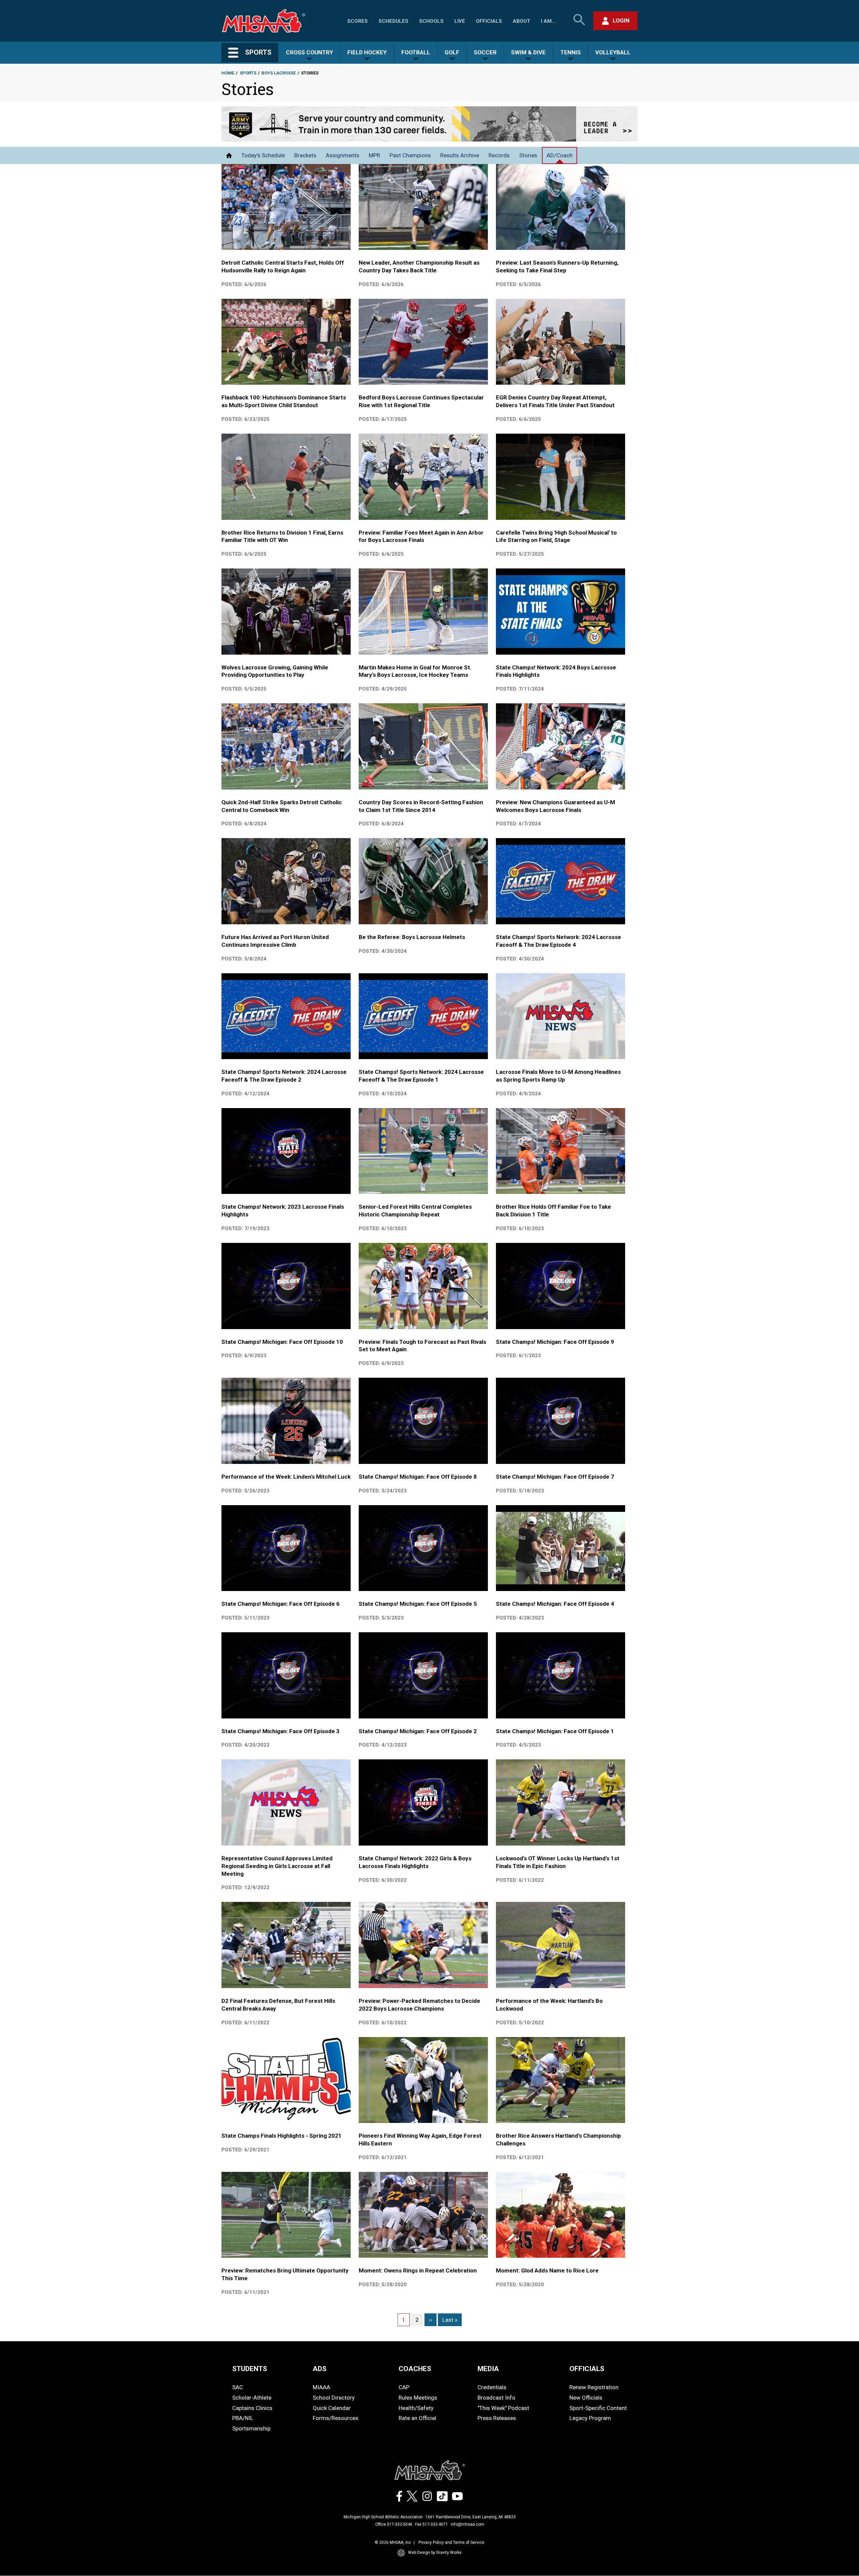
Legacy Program (590, 2418)
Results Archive (460, 155)
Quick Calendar (332, 2408)
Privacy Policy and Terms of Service (451, 2542)
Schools (431, 21)
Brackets (305, 155)
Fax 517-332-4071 (432, 2524)
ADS (320, 2369)
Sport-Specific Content (598, 2408)
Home (228, 73)
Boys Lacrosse (279, 73)
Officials (489, 21)
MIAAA (321, 2387)
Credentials (492, 2387)
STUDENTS (250, 2369)
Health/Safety (416, 2408)
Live (460, 21)
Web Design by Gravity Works (435, 2553)
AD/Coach (560, 155)
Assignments (343, 155)
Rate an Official (417, 2418)
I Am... (548, 21)
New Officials (586, 2398)
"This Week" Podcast (503, 2408)
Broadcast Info (496, 2398)
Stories (528, 155)
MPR (374, 155)
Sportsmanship (251, 2428)
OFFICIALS (587, 2369)
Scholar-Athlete (252, 2398)
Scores (358, 21)
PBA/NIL (243, 2418)
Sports (248, 73)
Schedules (393, 21)
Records (499, 155)
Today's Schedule (263, 155)
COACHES (415, 2369)
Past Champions (410, 155)
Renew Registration (594, 2387)
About (521, 21)
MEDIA (488, 2369)
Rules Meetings (418, 2398)
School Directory (334, 2398)
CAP (404, 2387)
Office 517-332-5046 (394, 2524)
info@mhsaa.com (467, 2524)
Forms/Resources (336, 2418)
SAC (238, 2387)
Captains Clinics (252, 2408)
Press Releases (497, 2418)
